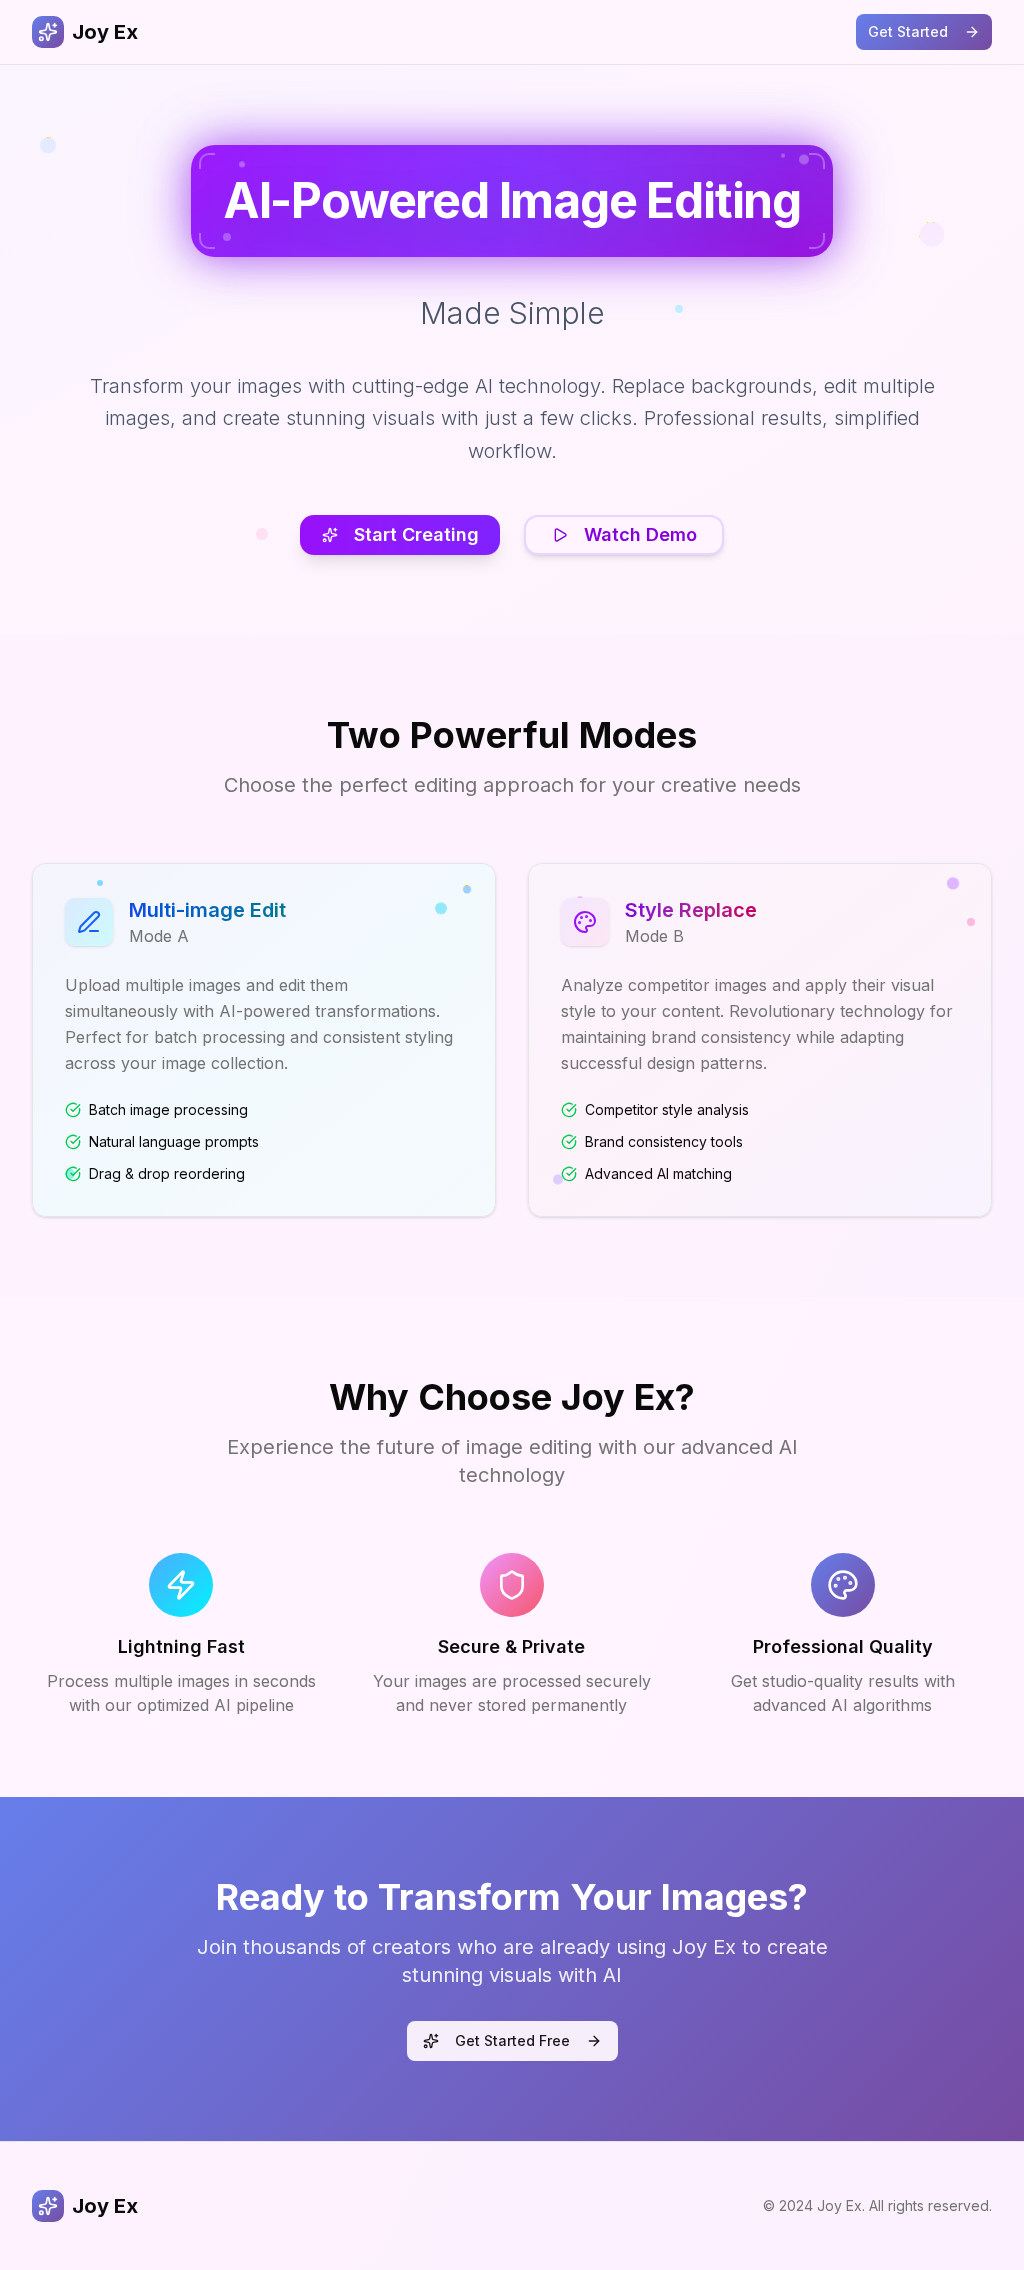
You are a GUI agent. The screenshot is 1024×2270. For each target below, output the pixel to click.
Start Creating (416, 534)
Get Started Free (512, 2040)
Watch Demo (640, 534)
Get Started (908, 31)
